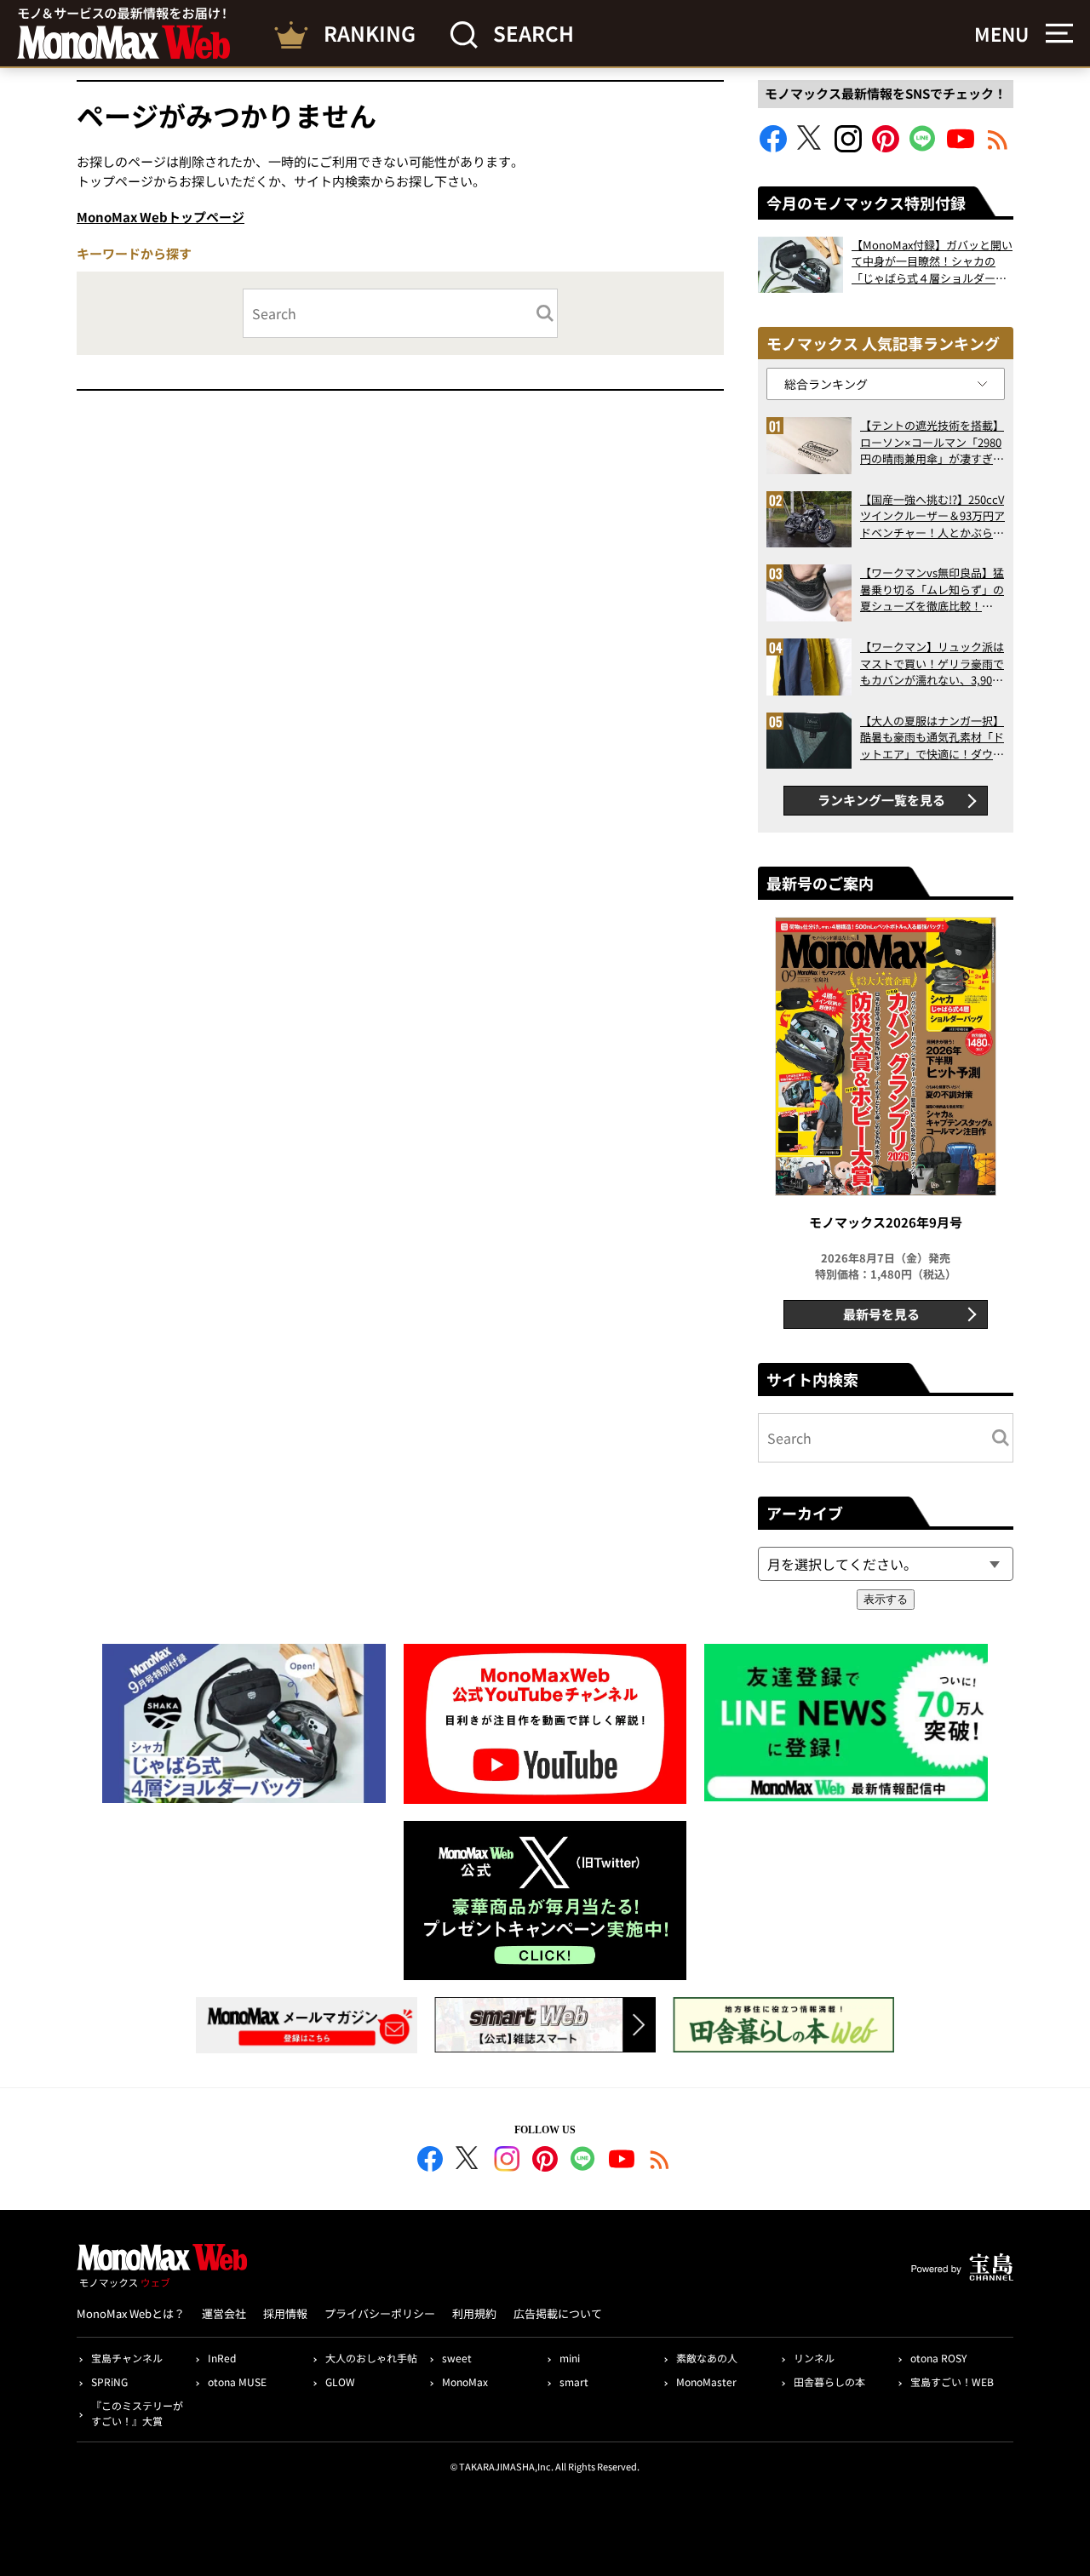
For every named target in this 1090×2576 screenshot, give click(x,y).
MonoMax (465, 2381)
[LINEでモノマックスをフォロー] (923, 147)
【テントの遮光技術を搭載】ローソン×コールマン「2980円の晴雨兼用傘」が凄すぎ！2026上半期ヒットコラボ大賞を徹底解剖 (932, 442)
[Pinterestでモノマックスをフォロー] (886, 147)
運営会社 (224, 2313)
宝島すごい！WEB (952, 2381)
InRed (222, 2358)
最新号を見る (881, 1314)
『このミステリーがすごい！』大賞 (137, 2413)
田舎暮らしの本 (829, 2381)
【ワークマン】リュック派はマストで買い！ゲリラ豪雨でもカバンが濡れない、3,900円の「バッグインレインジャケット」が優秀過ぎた (932, 664)
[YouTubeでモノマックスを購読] (961, 147)
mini (570, 2358)
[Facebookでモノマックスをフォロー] (773, 147)
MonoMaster (706, 2381)
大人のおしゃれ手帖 (371, 2358)
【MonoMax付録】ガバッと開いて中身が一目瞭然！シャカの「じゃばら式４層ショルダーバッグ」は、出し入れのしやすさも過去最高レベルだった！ (932, 262)
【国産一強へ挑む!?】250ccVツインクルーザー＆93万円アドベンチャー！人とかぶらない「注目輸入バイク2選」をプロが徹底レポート (932, 516)
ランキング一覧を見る (881, 800)
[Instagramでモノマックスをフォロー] (848, 147)
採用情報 (285, 2313)
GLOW (340, 2381)
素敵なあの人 (707, 2358)
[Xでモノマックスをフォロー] (811, 147)
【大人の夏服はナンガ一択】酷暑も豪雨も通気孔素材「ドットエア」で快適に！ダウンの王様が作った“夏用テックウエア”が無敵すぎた (932, 738)
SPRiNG (109, 2381)
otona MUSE (237, 2381)
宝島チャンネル (127, 2358)
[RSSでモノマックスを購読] (660, 2161)
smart (574, 2381)
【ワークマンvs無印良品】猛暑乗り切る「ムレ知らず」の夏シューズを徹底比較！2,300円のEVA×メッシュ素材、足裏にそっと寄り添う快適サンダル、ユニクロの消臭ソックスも (932, 590)
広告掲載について (558, 2313)
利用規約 (474, 2313)
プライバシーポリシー (380, 2313)
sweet (457, 2358)
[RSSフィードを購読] (998, 147)
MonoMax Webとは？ (131, 2313)
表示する (886, 1599)
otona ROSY (938, 2358)
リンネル (814, 2358)
